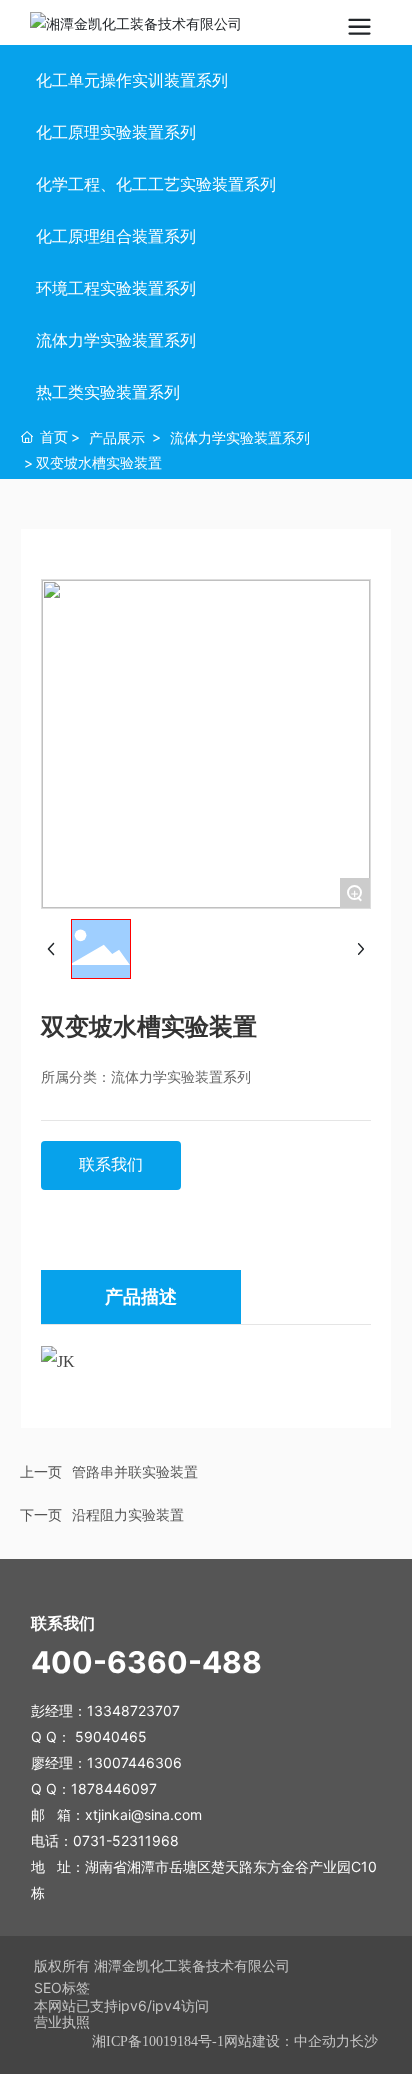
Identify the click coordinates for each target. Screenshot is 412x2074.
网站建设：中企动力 (287, 2041)
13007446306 (134, 1762)
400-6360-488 (146, 1662)
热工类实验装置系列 (108, 392)
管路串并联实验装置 (135, 1471)
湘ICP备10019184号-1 (158, 2041)
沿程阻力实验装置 (128, 1514)
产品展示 (117, 437)
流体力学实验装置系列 (116, 340)
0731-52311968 (126, 1840)
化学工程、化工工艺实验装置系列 (156, 184)
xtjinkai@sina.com (143, 1814)
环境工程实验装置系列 (116, 288)
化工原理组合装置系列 (116, 236)
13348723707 (135, 1710)
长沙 (364, 2041)
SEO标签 (62, 1987)
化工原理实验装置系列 (116, 132)
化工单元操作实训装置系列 (132, 80)
